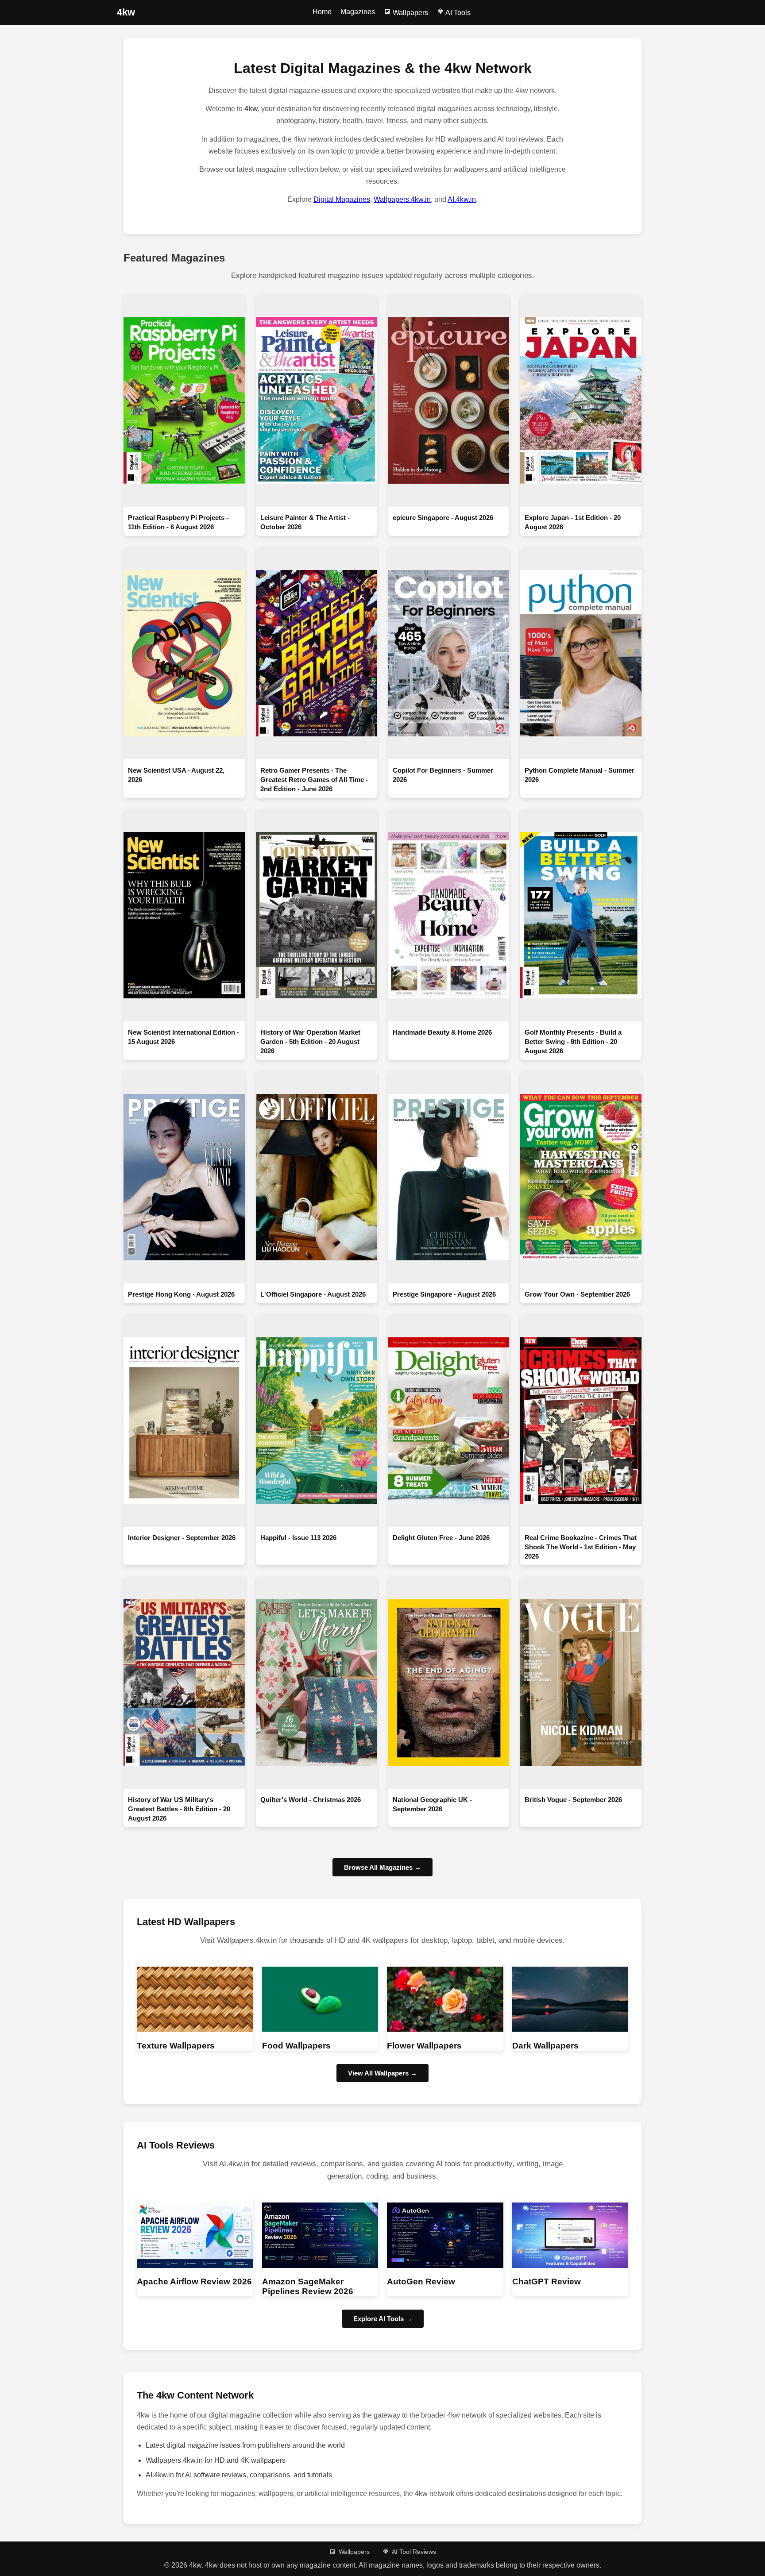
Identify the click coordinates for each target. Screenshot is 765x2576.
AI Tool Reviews (414, 2552)
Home (322, 12)
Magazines (358, 12)
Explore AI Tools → (383, 2319)
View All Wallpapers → (382, 2073)
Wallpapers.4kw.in (402, 199)
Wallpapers (410, 13)
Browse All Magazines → (382, 1867)
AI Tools (457, 13)
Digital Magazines (342, 199)
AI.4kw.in (462, 199)
